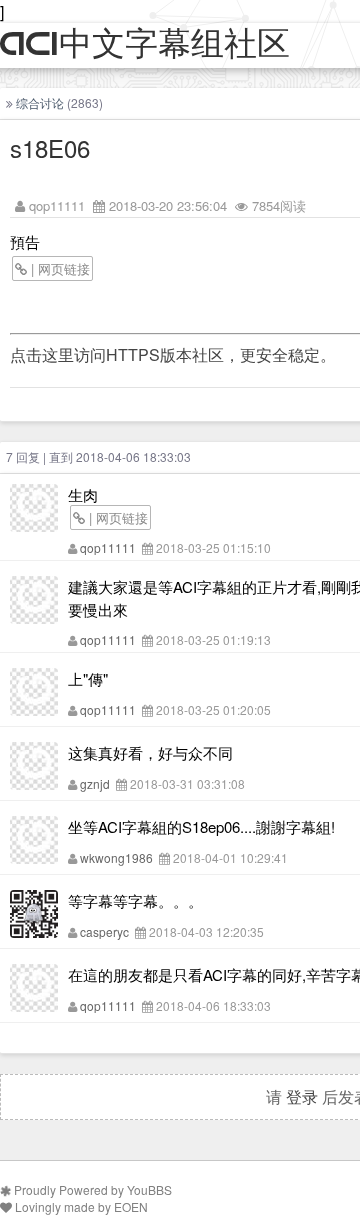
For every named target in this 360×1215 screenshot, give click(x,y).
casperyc (104, 931)
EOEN (131, 1206)
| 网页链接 (58, 268)
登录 (302, 1096)
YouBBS (149, 1189)
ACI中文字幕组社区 (145, 44)
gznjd (95, 783)
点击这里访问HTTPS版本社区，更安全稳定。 (173, 354)
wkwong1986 (116, 857)
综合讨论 (40, 102)
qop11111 (57, 205)
